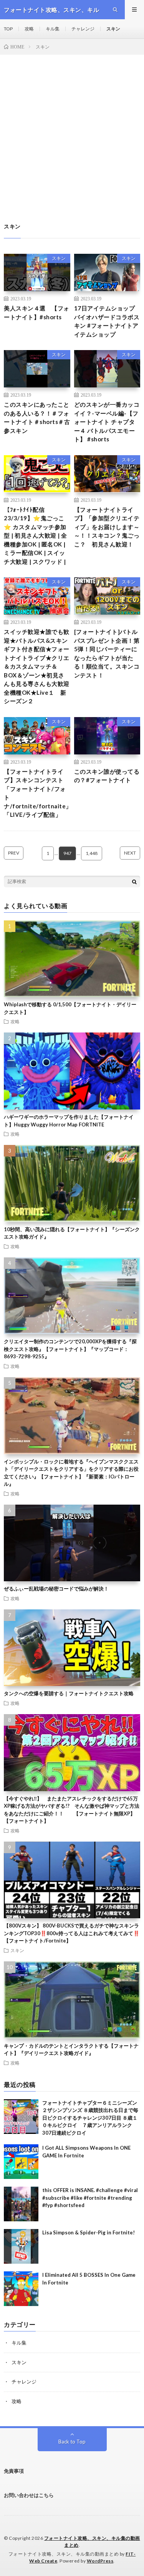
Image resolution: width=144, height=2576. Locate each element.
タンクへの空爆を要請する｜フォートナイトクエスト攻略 (69, 1693)
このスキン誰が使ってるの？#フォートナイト (107, 776)
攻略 (29, 29)
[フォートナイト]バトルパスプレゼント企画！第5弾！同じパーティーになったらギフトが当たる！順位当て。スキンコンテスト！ (107, 653)
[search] (134, 882)
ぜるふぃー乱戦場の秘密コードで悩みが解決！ (56, 1589)
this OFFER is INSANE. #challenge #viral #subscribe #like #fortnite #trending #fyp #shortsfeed (90, 2198)
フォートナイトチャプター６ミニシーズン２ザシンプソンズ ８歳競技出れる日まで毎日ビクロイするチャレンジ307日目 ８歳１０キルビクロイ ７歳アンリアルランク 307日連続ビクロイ (90, 2118)
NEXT (130, 853)
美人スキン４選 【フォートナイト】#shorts (37, 313)
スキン (113, 29)
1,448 (92, 853)
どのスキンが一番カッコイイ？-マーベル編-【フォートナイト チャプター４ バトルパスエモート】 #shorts (107, 422)
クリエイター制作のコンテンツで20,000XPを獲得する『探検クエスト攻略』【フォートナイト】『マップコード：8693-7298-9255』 (70, 1349)
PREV (14, 853)
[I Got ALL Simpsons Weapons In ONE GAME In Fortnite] (21, 2162)
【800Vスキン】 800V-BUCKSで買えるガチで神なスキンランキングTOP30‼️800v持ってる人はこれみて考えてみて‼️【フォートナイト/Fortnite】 (72, 1933)
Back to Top (72, 2442)
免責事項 (14, 2471)
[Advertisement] (72, 131)
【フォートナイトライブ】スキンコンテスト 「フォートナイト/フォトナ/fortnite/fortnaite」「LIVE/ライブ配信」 (38, 793)
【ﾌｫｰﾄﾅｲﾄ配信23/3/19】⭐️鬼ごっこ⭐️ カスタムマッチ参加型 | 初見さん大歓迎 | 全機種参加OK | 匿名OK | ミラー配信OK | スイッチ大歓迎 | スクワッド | (36, 535)
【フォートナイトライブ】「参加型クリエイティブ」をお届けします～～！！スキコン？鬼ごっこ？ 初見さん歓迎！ (107, 527)
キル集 (53, 29)
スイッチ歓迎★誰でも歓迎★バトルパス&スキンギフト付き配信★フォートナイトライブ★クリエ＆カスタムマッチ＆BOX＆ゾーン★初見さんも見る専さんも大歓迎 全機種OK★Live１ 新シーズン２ (37, 666)
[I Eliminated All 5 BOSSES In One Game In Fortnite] (21, 2289)
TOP (8, 29)
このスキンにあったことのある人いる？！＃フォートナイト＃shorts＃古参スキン (37, 417)
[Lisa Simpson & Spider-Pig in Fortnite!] (21, 2246)
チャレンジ (83, 29)
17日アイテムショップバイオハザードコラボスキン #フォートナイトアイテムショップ (107, 321)
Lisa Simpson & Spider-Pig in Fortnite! (89, 2232)
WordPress (100, 2561)
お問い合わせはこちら (29, 2495)
